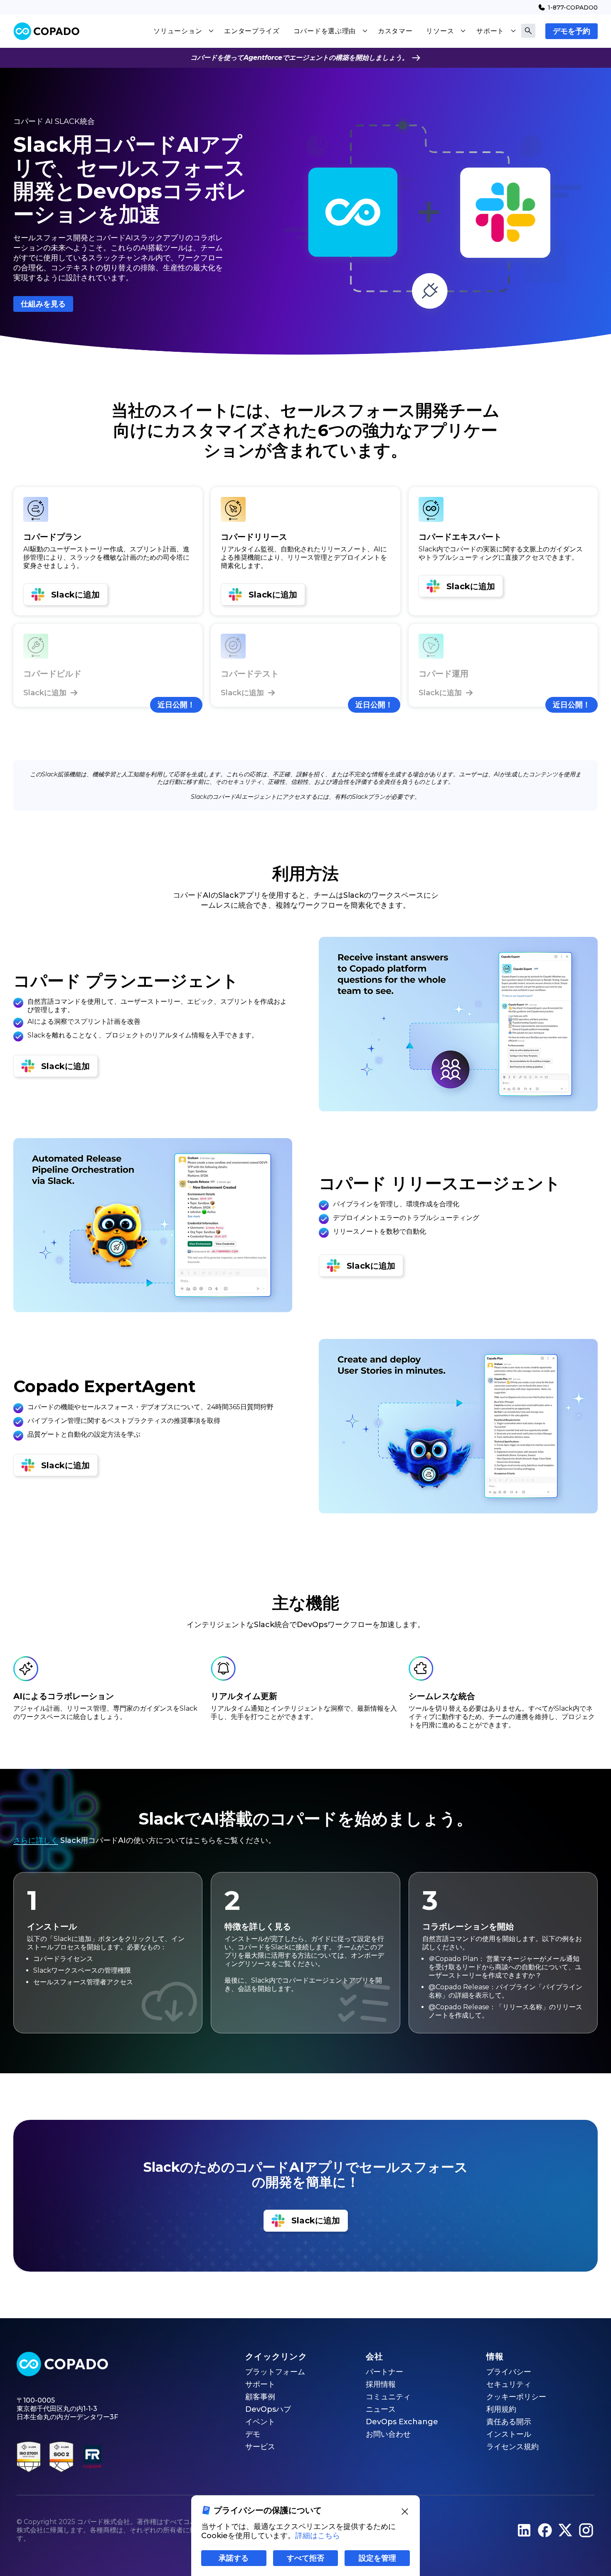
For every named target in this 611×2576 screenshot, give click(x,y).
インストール (509, 2434)
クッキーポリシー (516, 2397)
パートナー (384, 2372)
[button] (184, 31)
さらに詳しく (36, 1840)
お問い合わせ (388, 2434)
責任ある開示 (509, 2422)
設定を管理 (377, 2558)
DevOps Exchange (402, 2422)
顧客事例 (260, 2397)
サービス (260, 2447)
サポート (260, 2384)
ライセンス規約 (512, 2447)
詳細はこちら (318, 2536)
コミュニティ (388, 2397)
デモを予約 (572, 31)
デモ (253, 2434)
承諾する (234, 2558)
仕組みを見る (43, 304)
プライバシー (509, 2372)
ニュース (381, 2409)
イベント (260, 2422)
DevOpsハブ (268, 2409)
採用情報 (381, 2384)
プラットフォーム (275, 2372)
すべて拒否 (305, 2558)
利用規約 (501, 2409)
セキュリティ (509, 2384)
